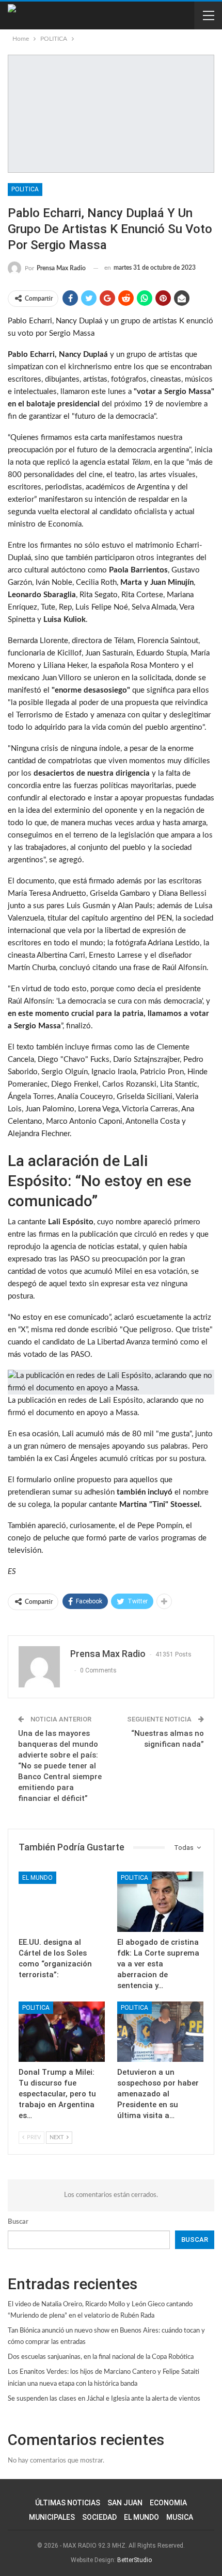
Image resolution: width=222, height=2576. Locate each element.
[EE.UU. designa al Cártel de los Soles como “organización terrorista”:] (62, 1902)
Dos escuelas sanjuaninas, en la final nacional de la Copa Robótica (101, 2357)
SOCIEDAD (99, 2517)
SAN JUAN (125, 2503)
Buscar (18, 2222)
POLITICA (25, 189)
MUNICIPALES (52, 2517)
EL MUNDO (37, 1878)
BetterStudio (134, 2560)
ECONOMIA (168, 2503)
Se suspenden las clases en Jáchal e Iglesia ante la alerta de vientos (104, 2399)
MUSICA (180, 2517)
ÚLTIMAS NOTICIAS (68, 2503)
